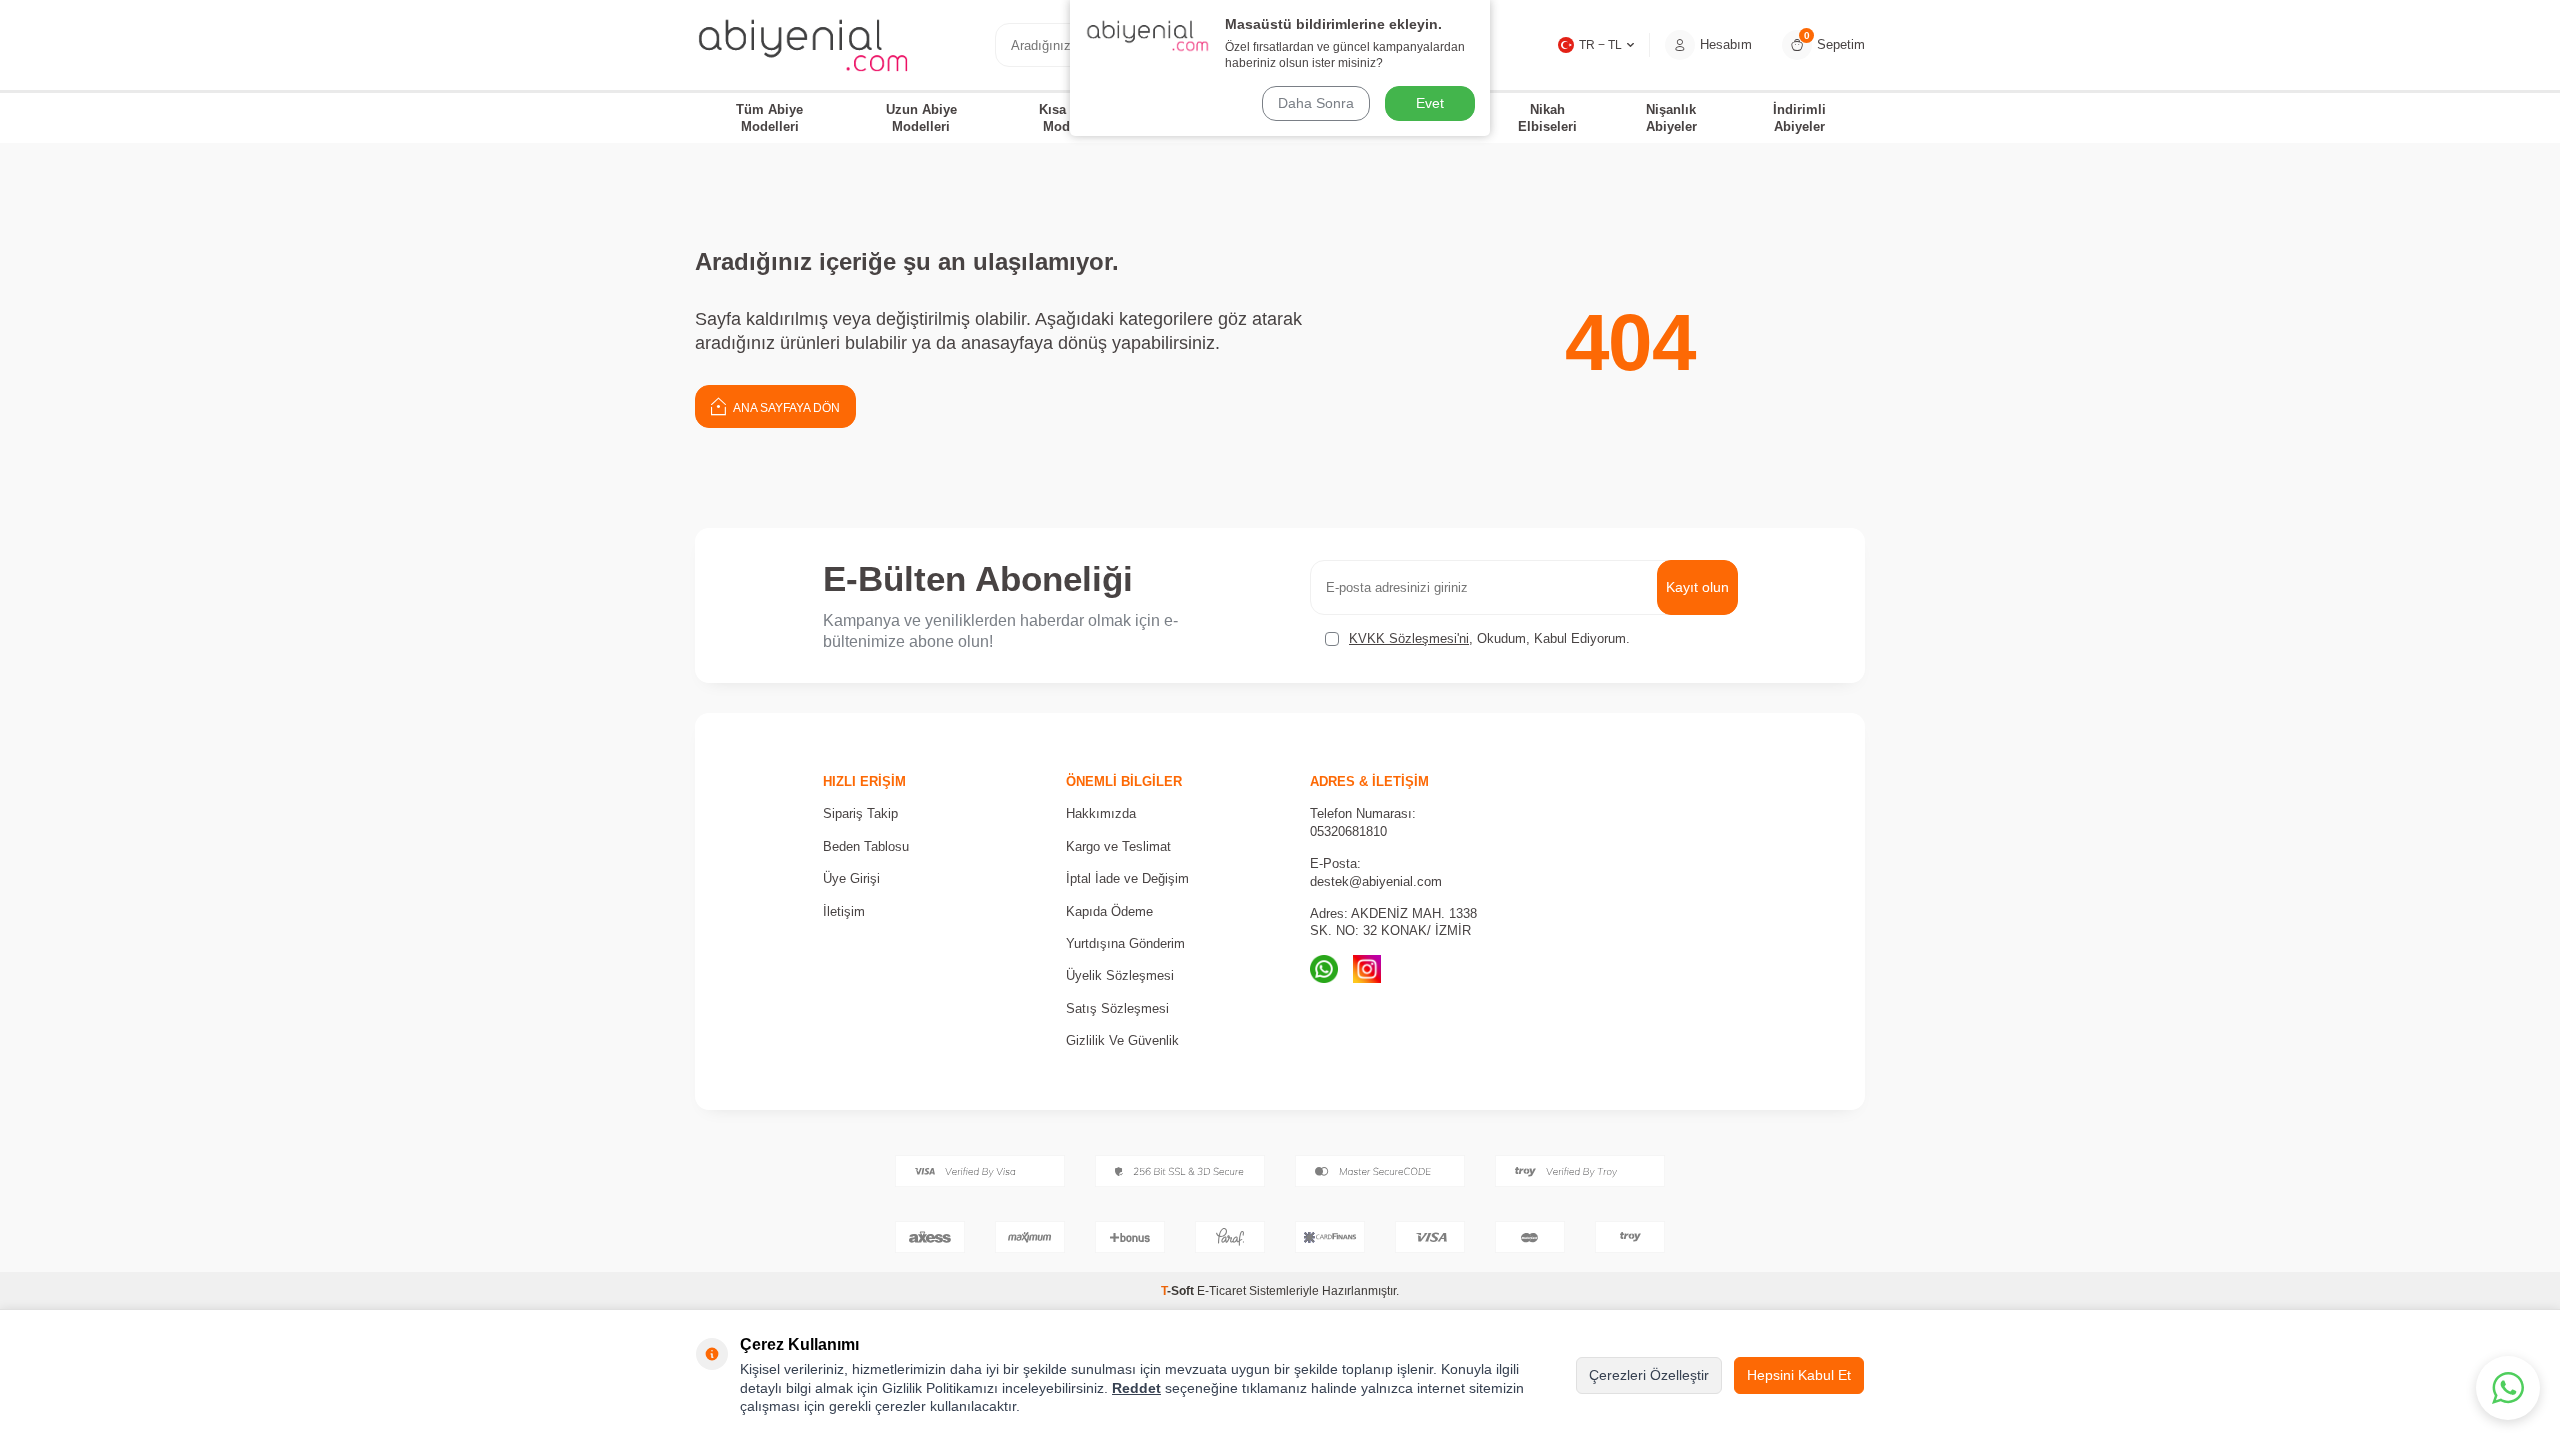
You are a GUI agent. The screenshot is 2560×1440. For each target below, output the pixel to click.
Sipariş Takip (860, 813)
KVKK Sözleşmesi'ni (1409, 638)
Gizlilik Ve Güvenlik (1122, 1040)
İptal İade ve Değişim (1127, 878)
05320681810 (1348, 831)
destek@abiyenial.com (1376, 881)
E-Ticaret (1221, 1291)
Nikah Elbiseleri (1547, 118)
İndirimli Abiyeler (1799, 118)
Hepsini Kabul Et (1799, 1375)
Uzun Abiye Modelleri (921, 118)
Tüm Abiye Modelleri (769, 118)
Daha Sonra (1316, 103)
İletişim (844, 911)
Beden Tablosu (866, 846)
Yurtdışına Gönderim (1125, 943)
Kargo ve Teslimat (1118, 846)
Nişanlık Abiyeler (1671, 118)
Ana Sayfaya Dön (785, 408)
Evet (1430, 103)
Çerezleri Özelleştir (1649, 1375)
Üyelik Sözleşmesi (1120, 975)
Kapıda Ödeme (1109, 911)
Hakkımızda (1101, 813)
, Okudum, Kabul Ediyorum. (1489, 638)
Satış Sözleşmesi (1117, 1008)
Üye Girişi (851, 878)
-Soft (1179, 1291)
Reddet (1136, 1388)
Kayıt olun (1697, 587)
